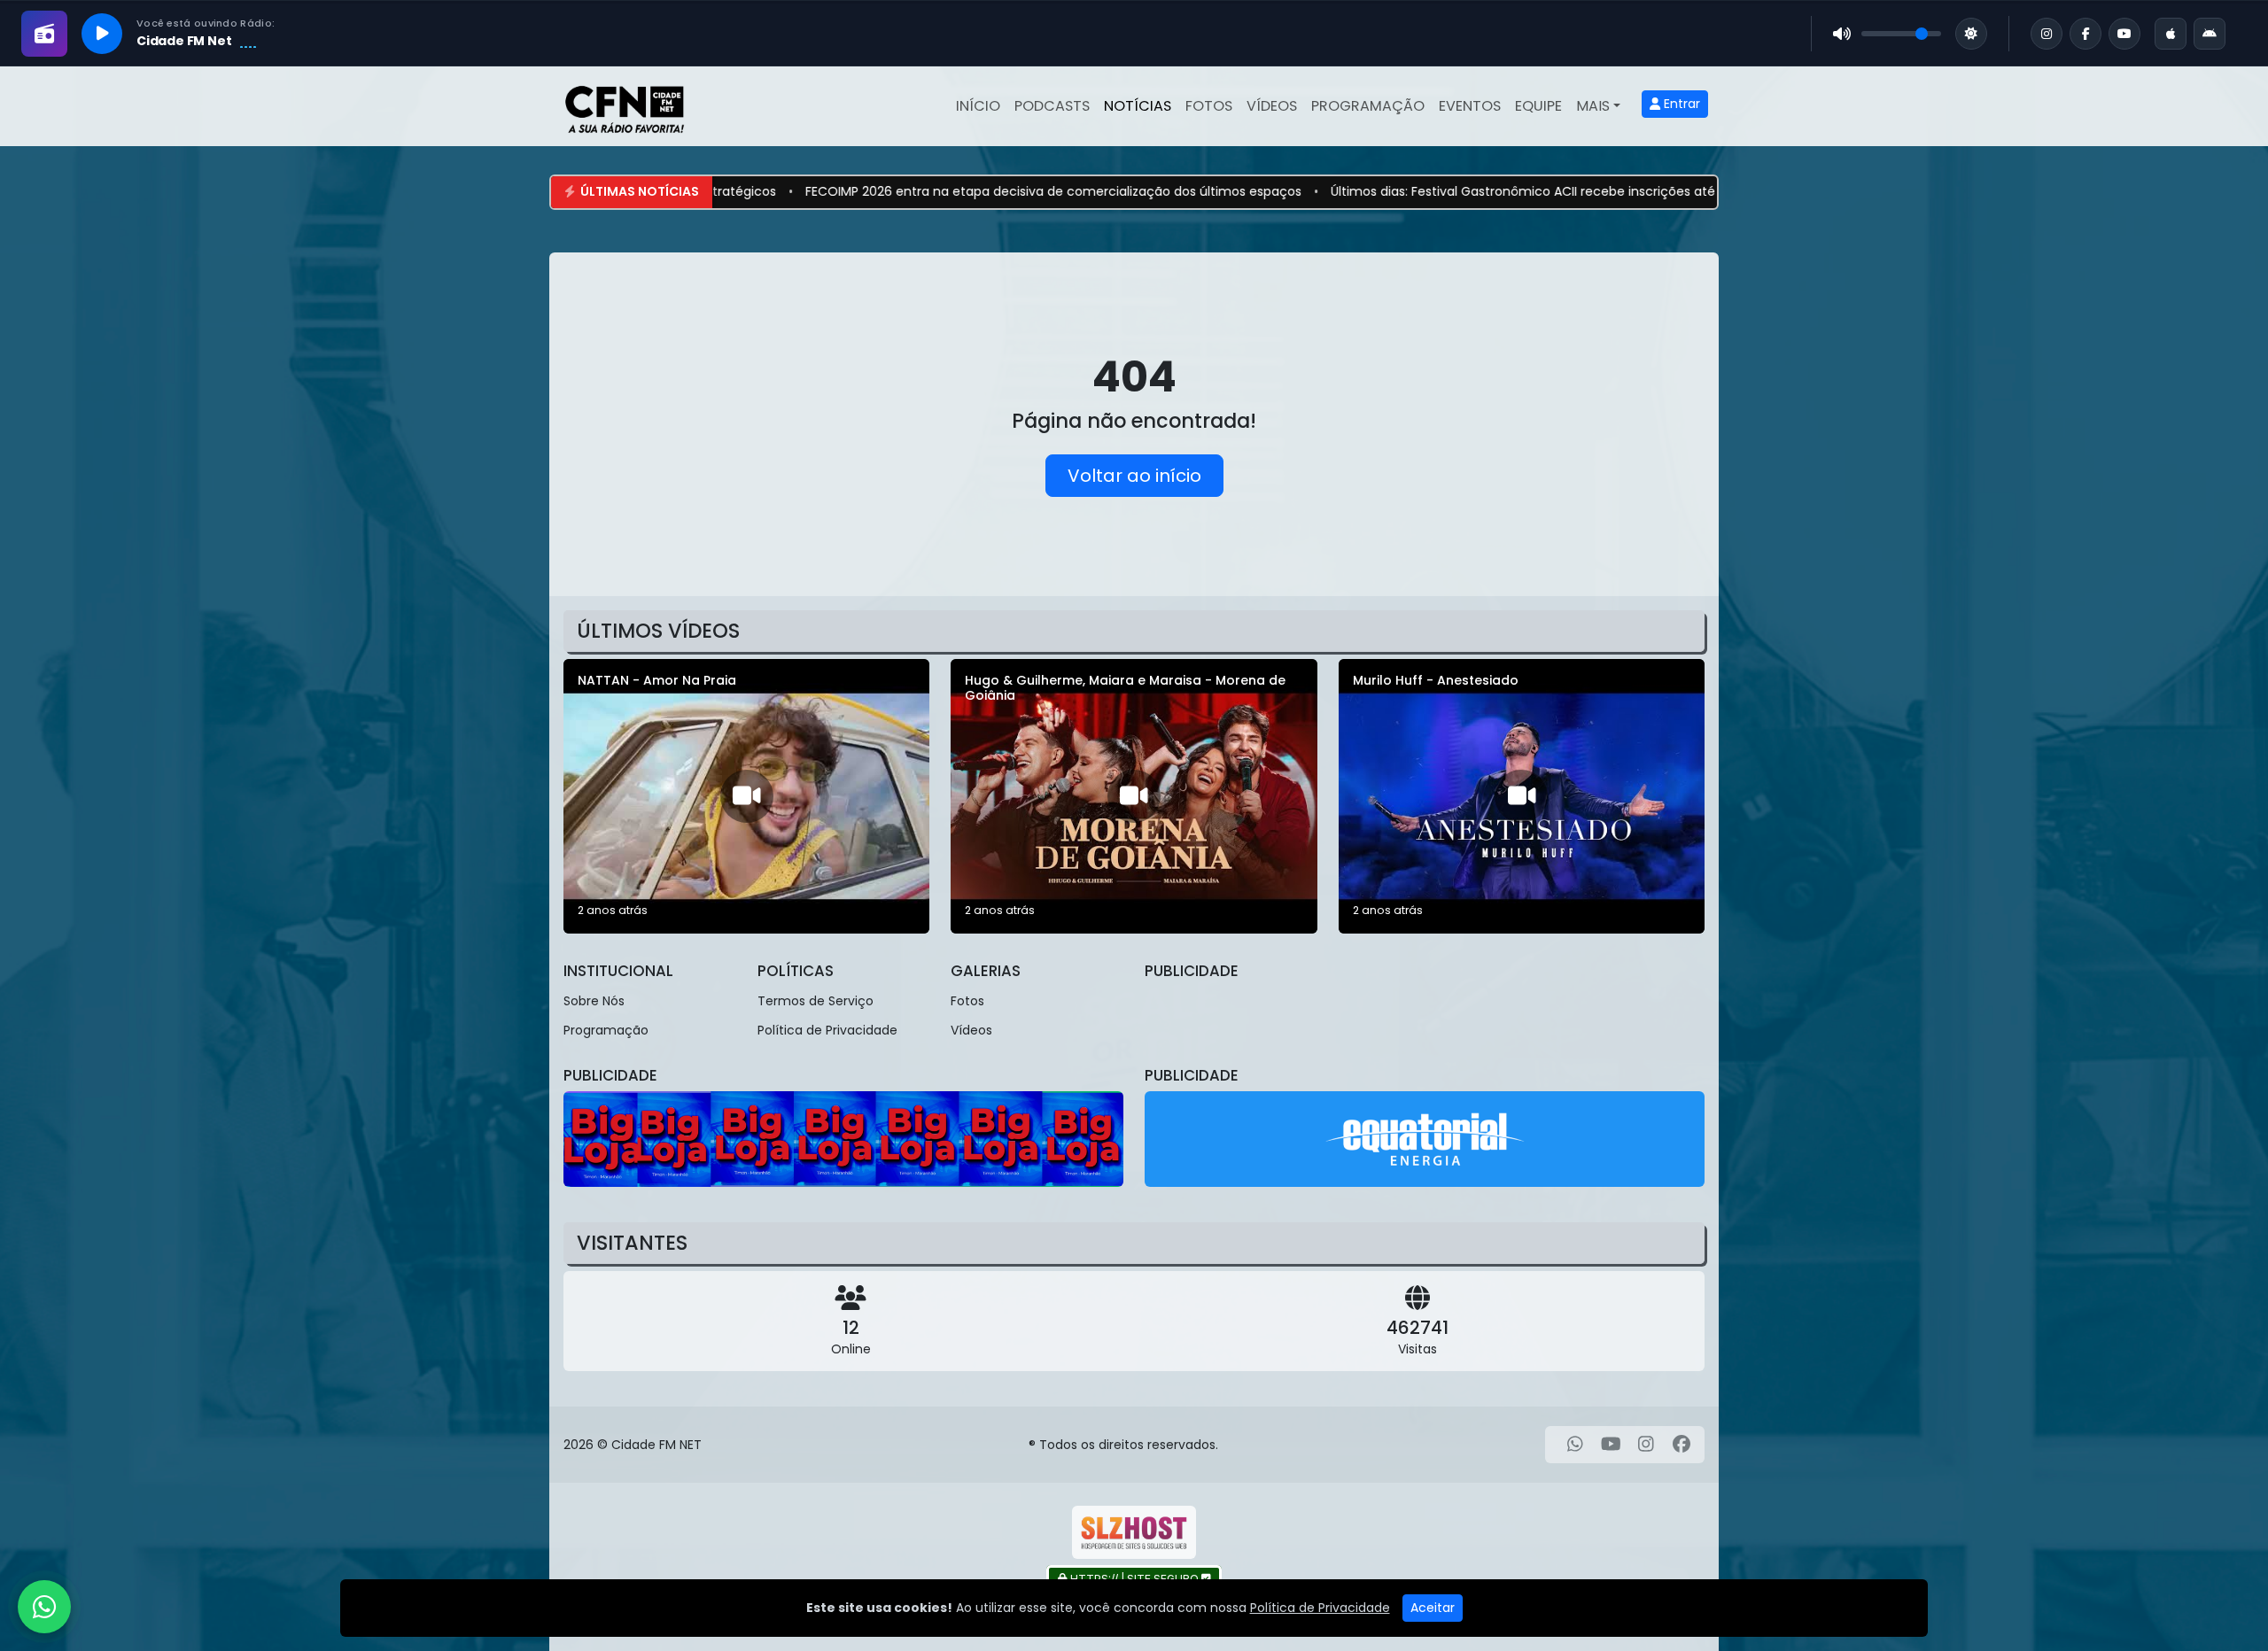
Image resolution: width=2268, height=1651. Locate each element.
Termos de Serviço (816, 1001)
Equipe (1538, 106)
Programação (1368, 106)
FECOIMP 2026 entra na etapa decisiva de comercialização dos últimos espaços (933, 191)
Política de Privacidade (827, 1030)
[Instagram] (1646, 1445)
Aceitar (1433, 1608)
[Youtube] (1611, 1445)
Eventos (1470, 106)
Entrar (1680, 104)
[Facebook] (1682, 1445)
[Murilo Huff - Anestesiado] (1522, 796)
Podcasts (1052, 106)
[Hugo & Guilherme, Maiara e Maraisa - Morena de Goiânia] (1134, 796)
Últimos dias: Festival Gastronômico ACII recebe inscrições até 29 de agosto (1445, 191)
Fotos (1209, 106)
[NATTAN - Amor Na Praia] (746, 796)
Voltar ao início (1134, 476)
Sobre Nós (594, 1001)
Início (978, 106)
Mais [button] (1593, 106)
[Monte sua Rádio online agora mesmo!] (1134, 1532)
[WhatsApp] (1575, 1445)
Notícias (1138, 106)
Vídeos (1272, 106)
